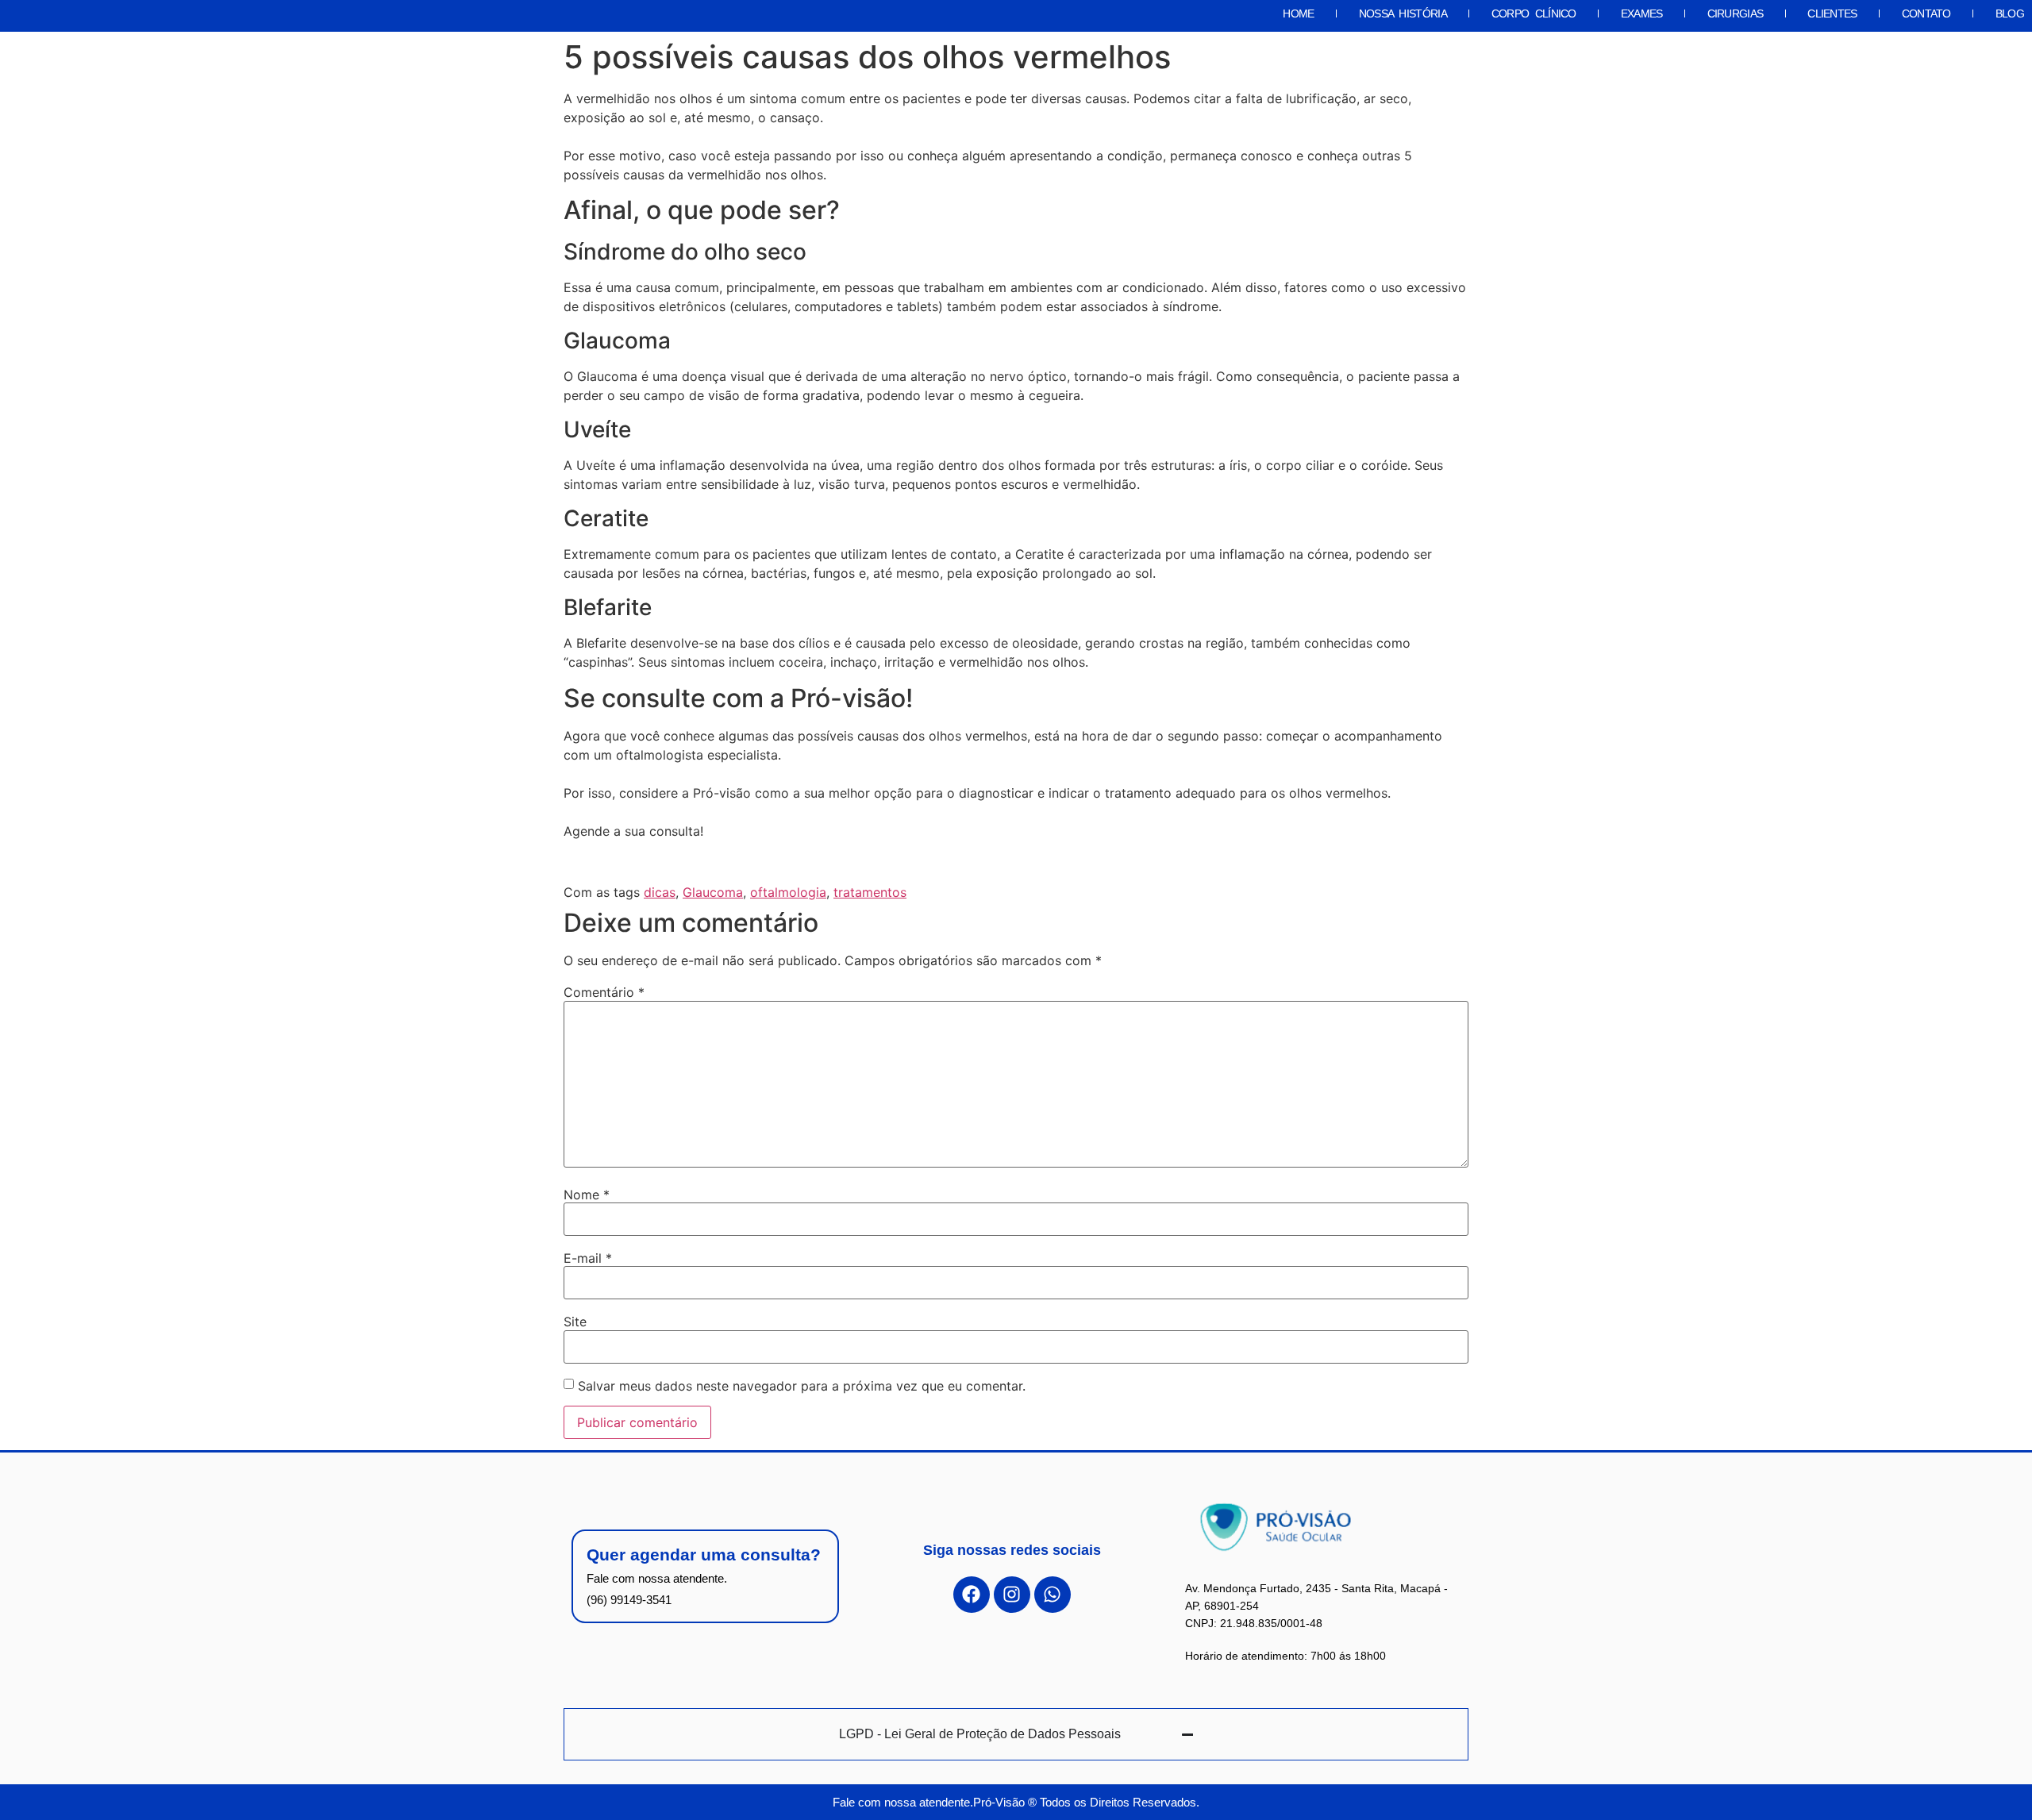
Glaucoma (713, 892)
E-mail (588, 1258)
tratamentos (870, 892)
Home (1298, 13)
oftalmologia (788, 892)
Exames (1642, 13)
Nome (587, 1195)
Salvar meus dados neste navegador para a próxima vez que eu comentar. (802, 1386)
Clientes (1832, 13)
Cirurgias (1736, 13)
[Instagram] (1012, 1595)
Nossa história (1403, 13)
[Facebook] (972, 1595)
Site (575, 1322)
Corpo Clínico (1534, 13)
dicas (660, 892)
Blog (2010, 13)
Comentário (604, 992)
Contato (1926, 13)
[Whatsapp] (1053, 1595)
